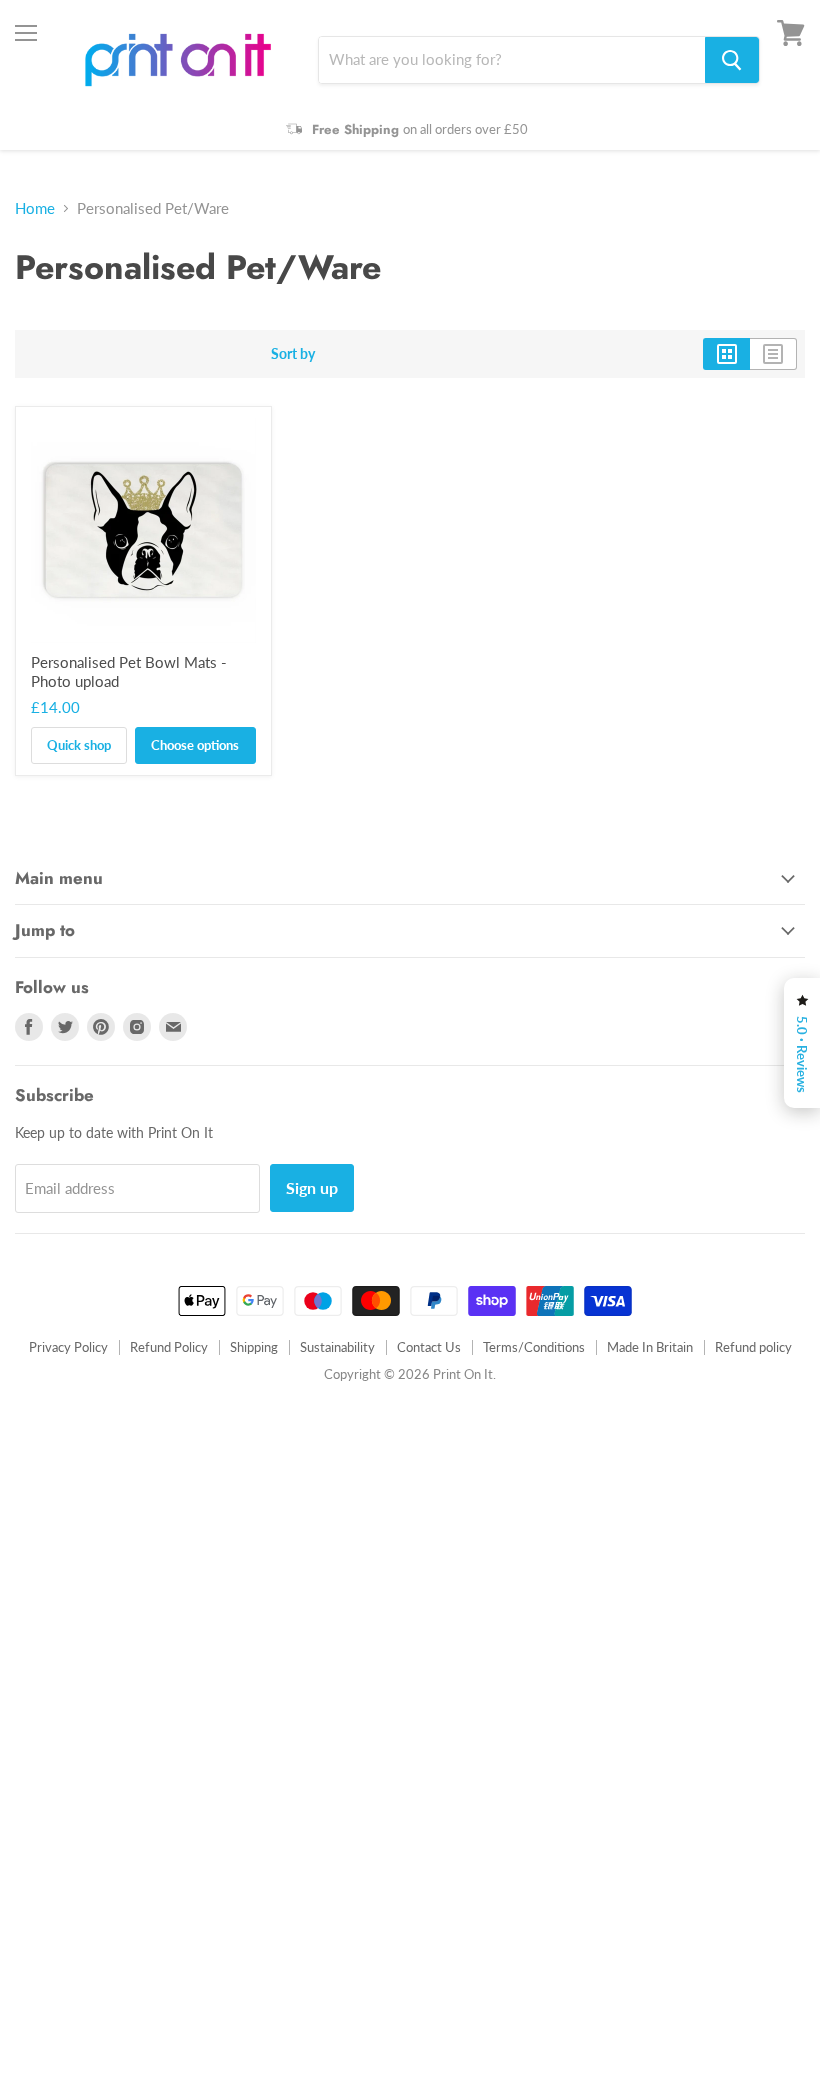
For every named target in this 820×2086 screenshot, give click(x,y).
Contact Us (429, 1347)
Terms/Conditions (534, 1347)
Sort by (293, 354)
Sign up (312, 1187)
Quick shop (79, 745)
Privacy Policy (68, 1347)
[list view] (773, 354)
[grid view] (726, 354)
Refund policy (753, 1347)
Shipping (254, 1347)
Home (35, 208)
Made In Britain (650, 1347)
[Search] (732, 60)
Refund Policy (169, 1347)
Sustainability (337, 1347)
